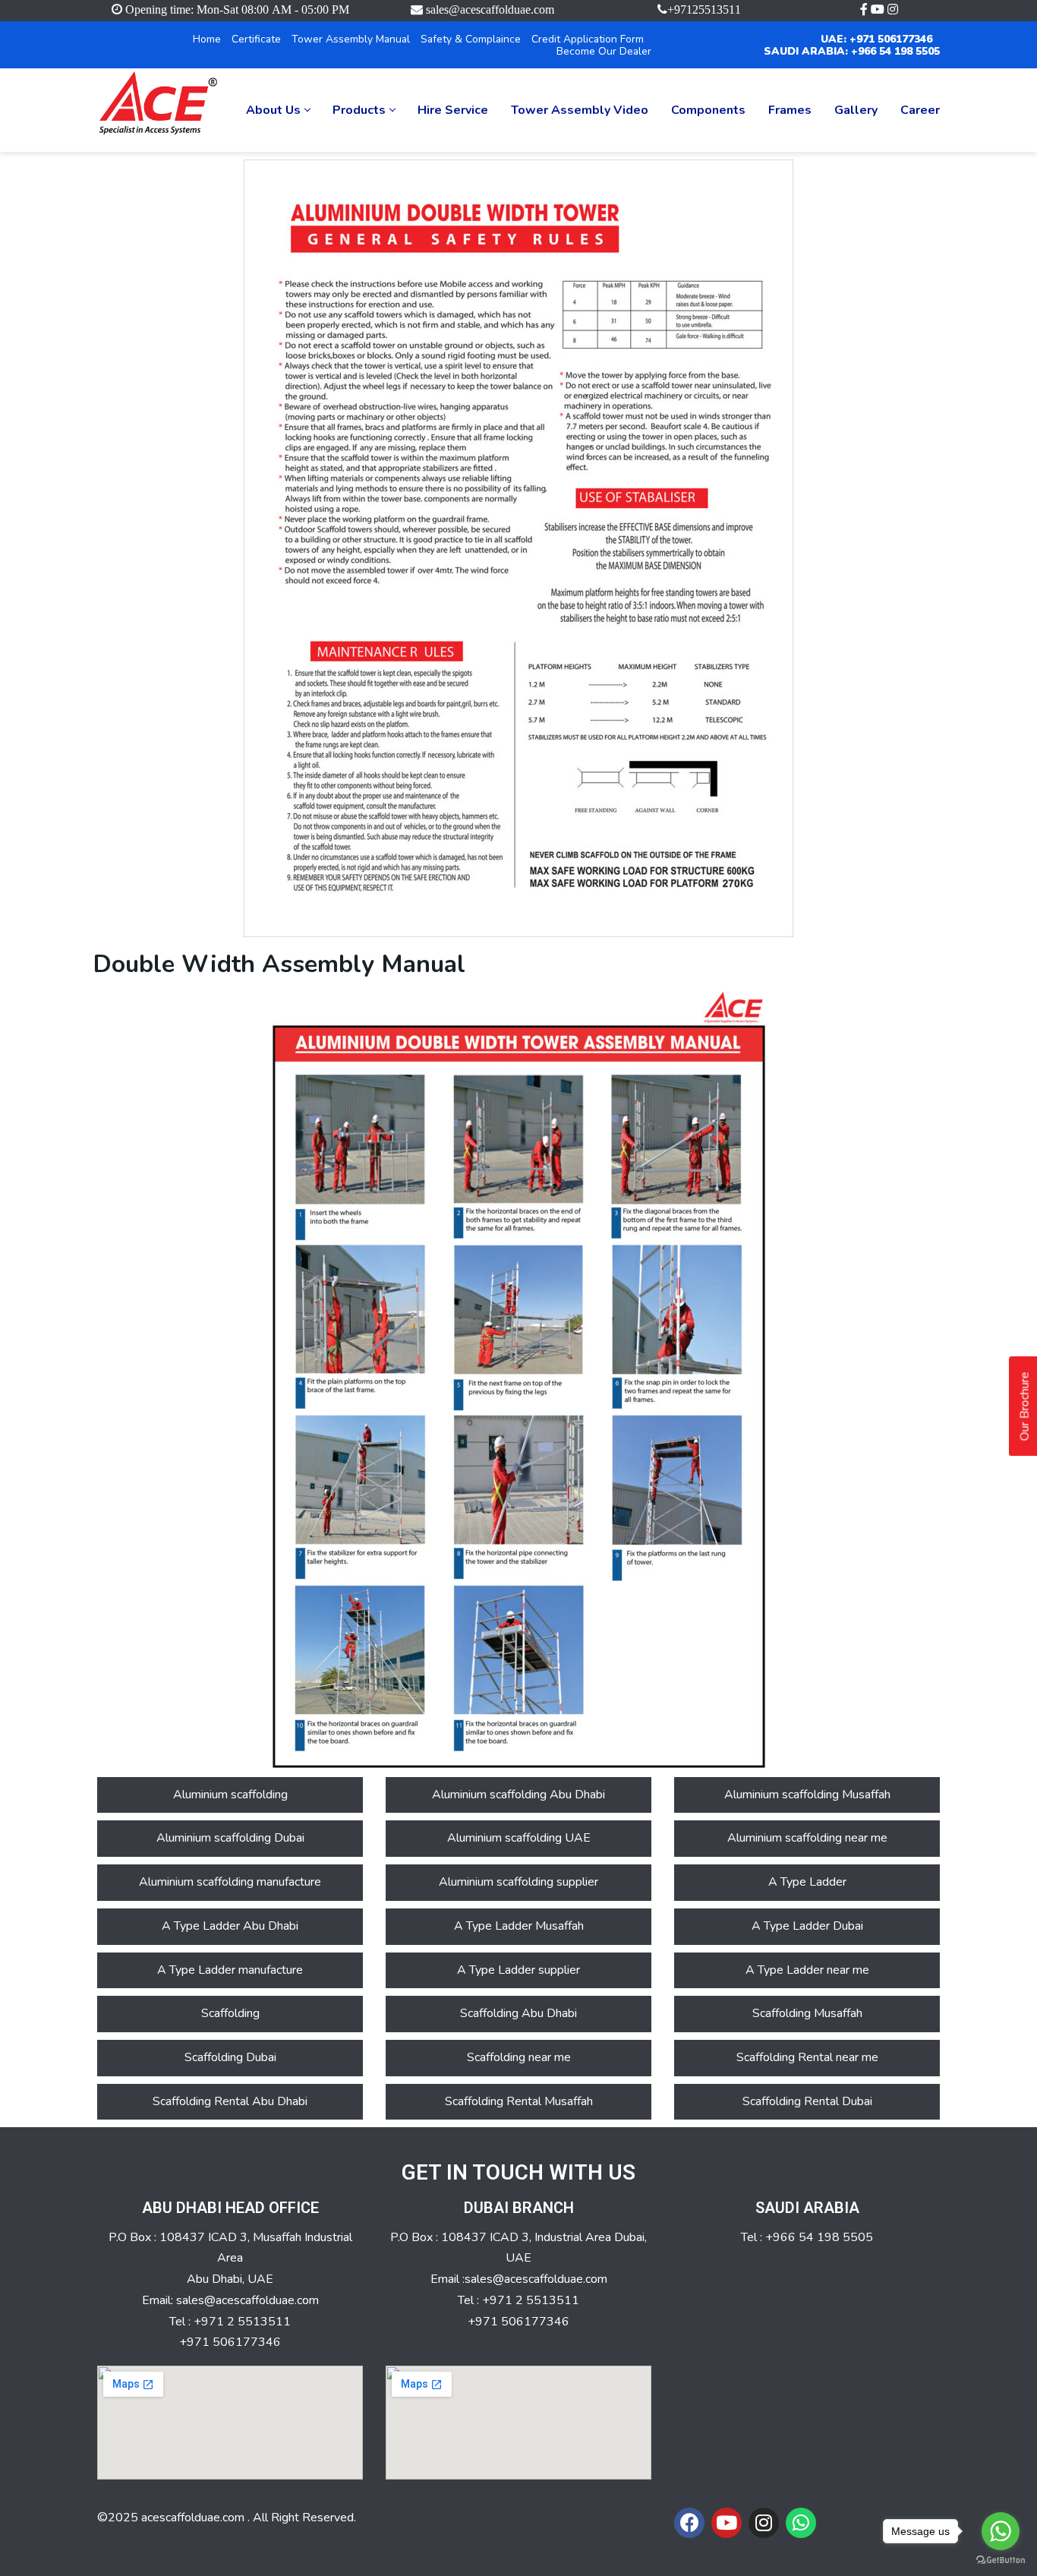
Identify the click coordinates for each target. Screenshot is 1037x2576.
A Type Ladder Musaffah (519, 1926)
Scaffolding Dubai (230, 2057)
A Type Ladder (807, 1882)
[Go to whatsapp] (1001, 2531)
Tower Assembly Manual (351, 39)
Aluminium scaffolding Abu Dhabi (518, 1795)
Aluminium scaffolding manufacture (230, 1882)
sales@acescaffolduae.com (490, 9)
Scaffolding (230, 2013)
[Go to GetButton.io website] (1001, 2560)
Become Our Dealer (604, 51)
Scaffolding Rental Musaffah (519, 2101)
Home (207, 39)
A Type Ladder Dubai (807, 1926)
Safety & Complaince (471, 39)
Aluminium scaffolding (230, 1795)
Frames (790, 110)
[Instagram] (764, 2523)
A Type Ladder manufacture (230, 1970)
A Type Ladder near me (807, 1970)
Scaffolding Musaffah (807, 2013)
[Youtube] (727, 2523)
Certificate (256, 39)
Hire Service (453, 110)
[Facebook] (689, 2523)
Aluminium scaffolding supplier (518, 1882)
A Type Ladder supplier (518, 1970)
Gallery (856, 110)
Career (920, 110)
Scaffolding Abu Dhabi (518, 2013)
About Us (273, 110)
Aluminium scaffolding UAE (519, 1838)
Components (708, 110)
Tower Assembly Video (580, 110)
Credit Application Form (588, 39)
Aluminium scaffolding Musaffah (807, 1795)
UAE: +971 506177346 (876, 39)
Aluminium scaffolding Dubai (230, 1838)
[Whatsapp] (801, 2523)
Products (359, 110)
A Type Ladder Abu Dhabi (230, 1926)
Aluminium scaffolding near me (807, 1838)
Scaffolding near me (519, 2057)
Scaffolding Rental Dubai (807, 2101)
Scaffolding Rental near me (807, 2057)
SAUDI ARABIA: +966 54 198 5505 (852, 51)
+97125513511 (704, 9)
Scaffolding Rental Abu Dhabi (230, 2101)
